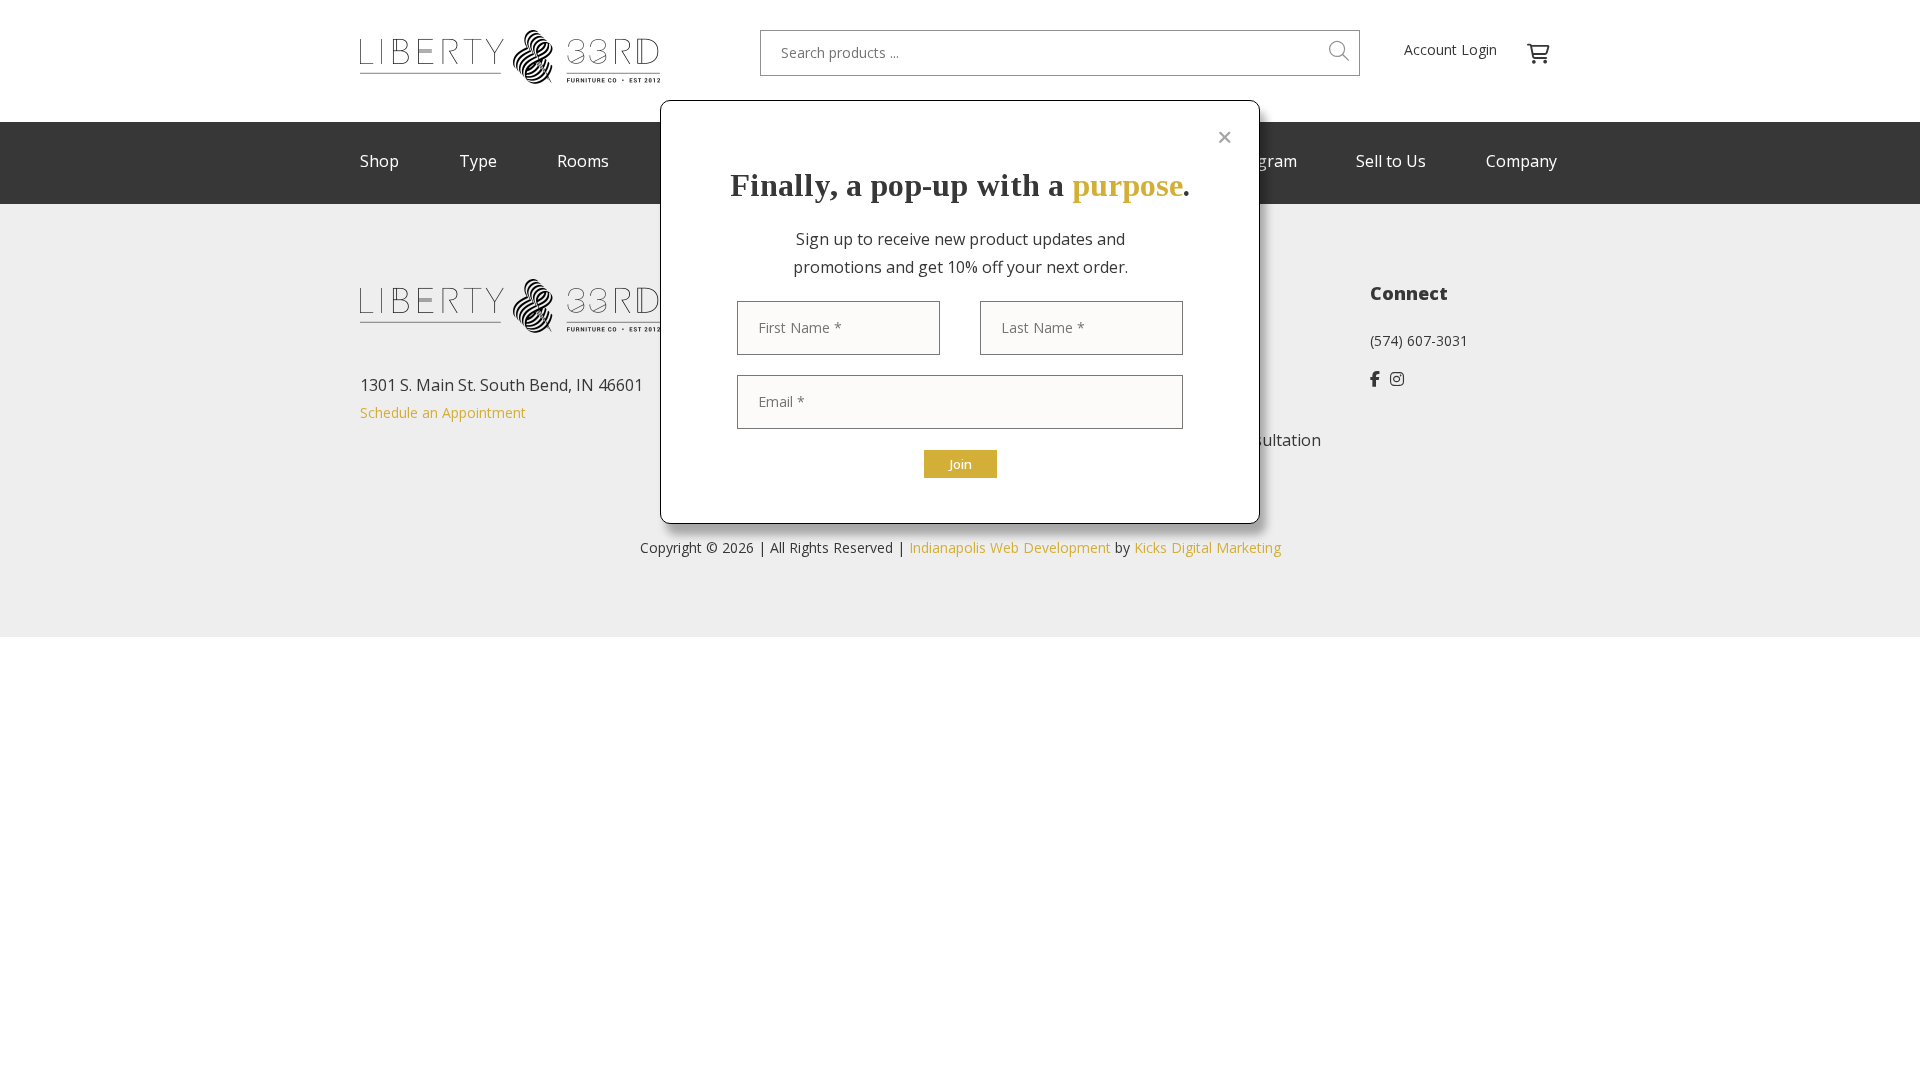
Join (960, 464)
